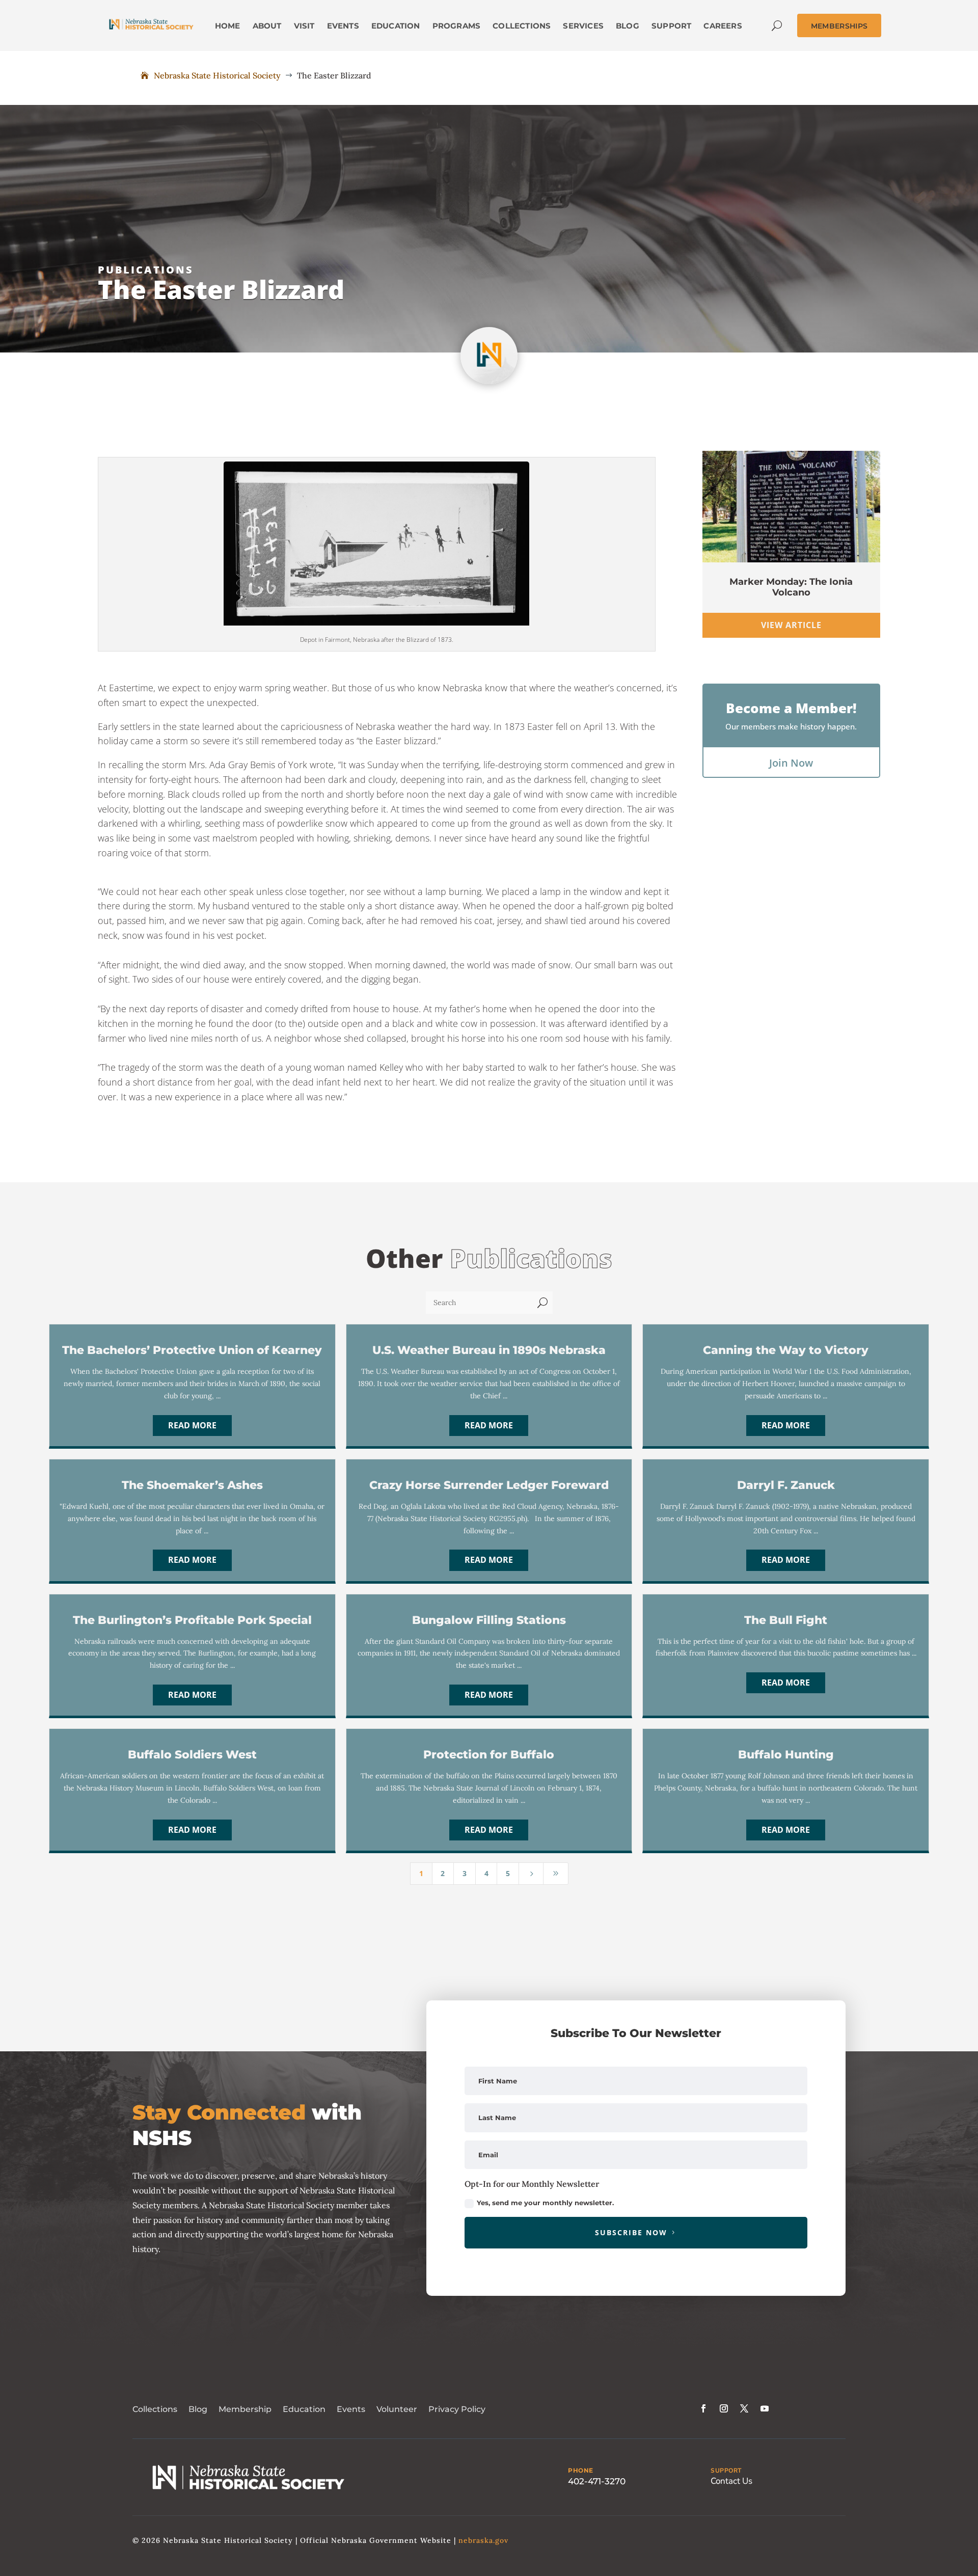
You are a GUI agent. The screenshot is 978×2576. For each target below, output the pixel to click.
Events (351, 2409)
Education (304, 2409)
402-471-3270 (597, 2481)
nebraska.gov (483, 2540)
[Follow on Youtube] (765, 2408)
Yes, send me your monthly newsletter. (545, 2203)
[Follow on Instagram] (724, 2408)
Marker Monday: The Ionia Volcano (791, 587)
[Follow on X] (744, 2408)
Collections (155, 2409)
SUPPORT (726, 2471)
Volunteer (397, 2409)
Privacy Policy (457, 2409)
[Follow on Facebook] (703, 2408)
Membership (245, 2409)
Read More (192, 1425)
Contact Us (731, 2481)
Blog (198, 2409)
